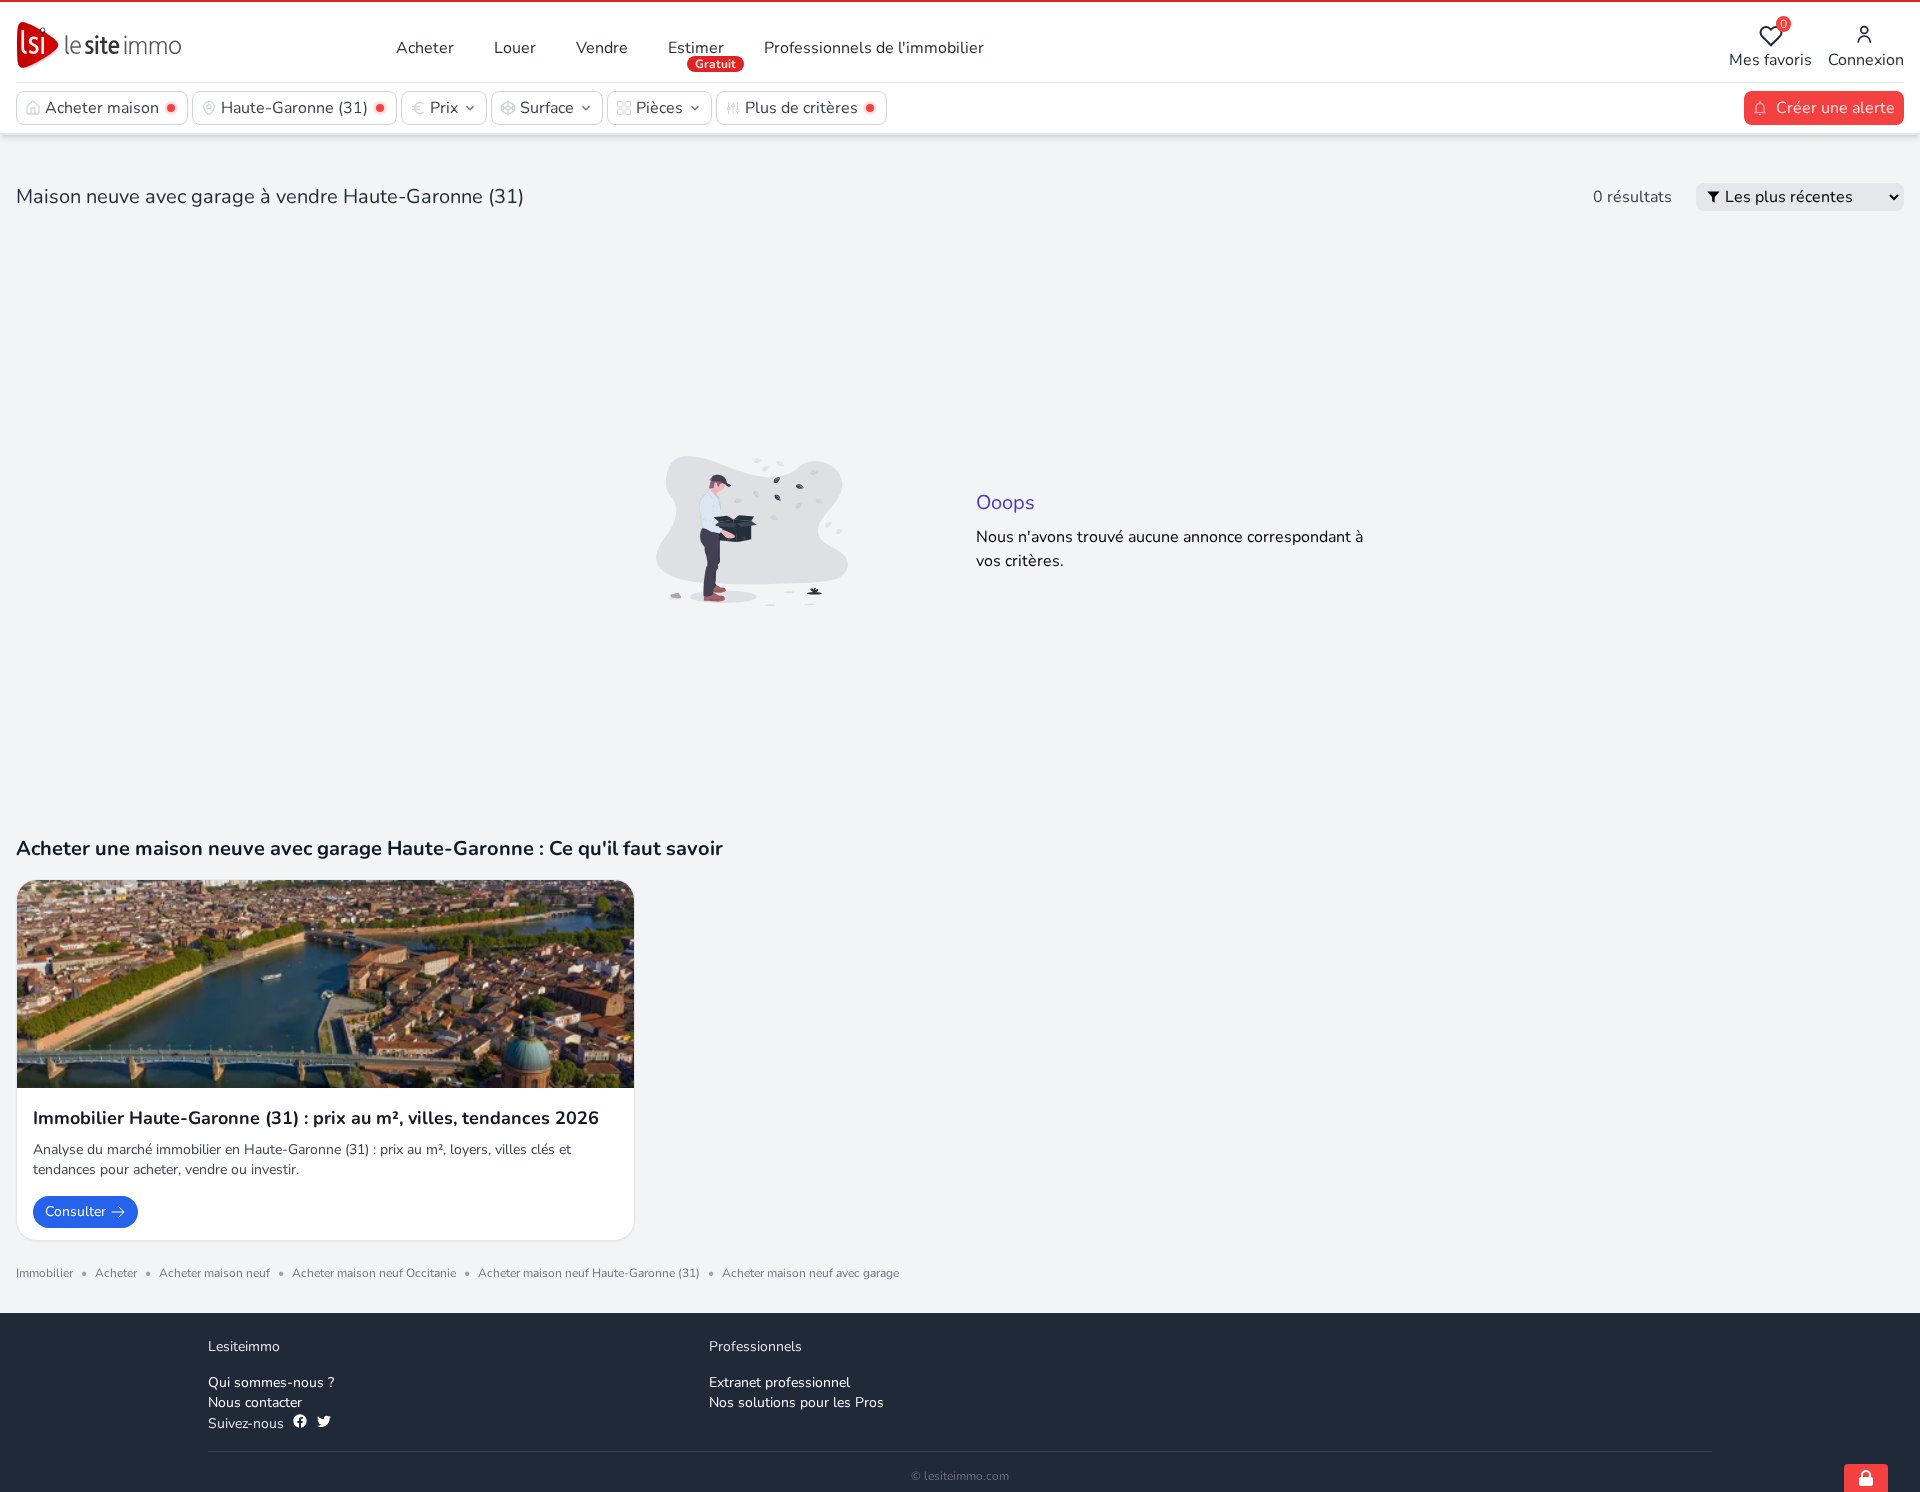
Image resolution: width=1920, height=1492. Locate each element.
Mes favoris (1770, 47)
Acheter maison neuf (214, 1273)
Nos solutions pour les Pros (796, 1402)
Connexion (1866, 60)
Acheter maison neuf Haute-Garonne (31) (589, 1273)
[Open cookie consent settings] (1866, 1478)
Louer (515, 48)
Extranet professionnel (779, 1382)
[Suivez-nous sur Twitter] (324, 1424)
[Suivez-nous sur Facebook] (300, 1424)
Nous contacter (255, 1402)
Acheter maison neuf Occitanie (374, 1273)
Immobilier (44, 1273)
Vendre (602, 48)
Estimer (696, 48)
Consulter (75, 1211)
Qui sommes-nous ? (271, 1382)
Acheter (425, 48)
